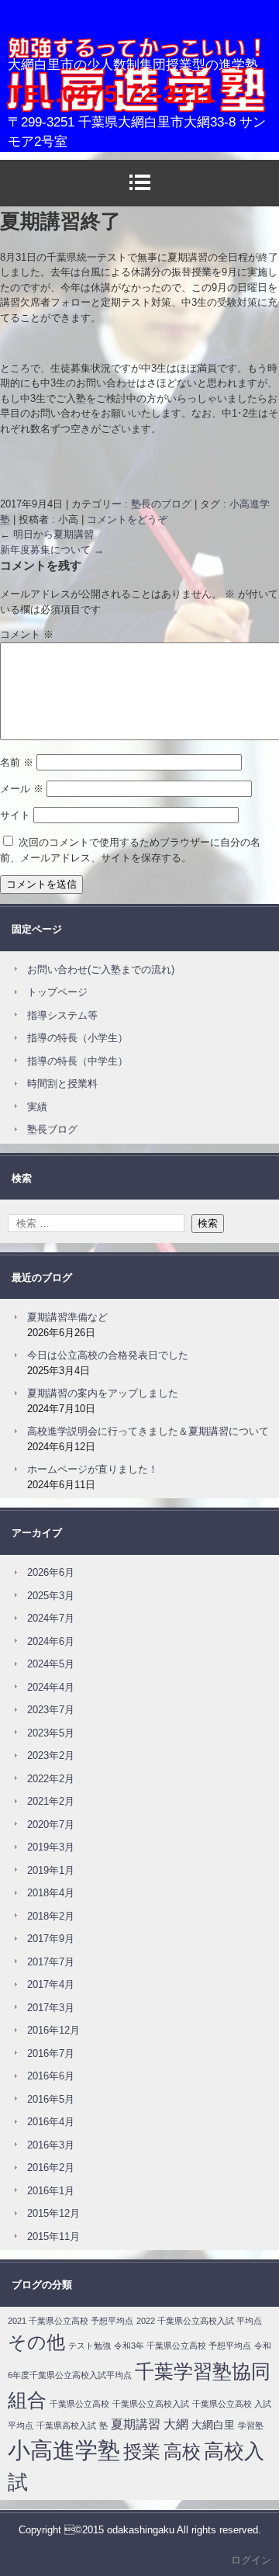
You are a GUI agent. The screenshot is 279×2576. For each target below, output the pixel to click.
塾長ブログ (52, 1129)
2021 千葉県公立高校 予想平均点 (71, 2321)
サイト (15, 815)
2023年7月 (51, 1710)
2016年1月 (51, 2191)
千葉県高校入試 (66, 2425)
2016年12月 (53, 2030)
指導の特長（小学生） (77, 1038)
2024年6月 (51, 1641)
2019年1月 (51, 1870)
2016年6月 (51, 2076)
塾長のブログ (161, 504)
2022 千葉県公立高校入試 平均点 (199, 2321)
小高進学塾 (50, 66)
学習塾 (251, 2425)
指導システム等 (62, 1015)
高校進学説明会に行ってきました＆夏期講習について (148, 1431)
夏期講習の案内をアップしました (103, 1393)
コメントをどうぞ (127, 519)
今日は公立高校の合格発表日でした (108, 1355)
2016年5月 (51, 2099)
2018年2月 (51, 1916)
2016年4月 (51, 2122)
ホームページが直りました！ (93, 1469)
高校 (182, 2451)
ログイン (251, 2560)
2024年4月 (51, 1687)
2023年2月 (51, 1755)
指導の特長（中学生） (77, 1061)
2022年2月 (51, 1779)
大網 (176, 2424)
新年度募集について (52, 550)
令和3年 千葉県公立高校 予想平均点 (183, 2346)
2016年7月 (51, 2053)
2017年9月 (51, 1939)
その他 (36, 2342)
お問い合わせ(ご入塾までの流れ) (101, 969)
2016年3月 (51, 2145)
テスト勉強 (90, 2346)
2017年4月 (51, 1984)
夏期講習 (136, 2424)
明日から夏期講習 (47, 534)
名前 (17, 762)
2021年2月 (51, 1801)
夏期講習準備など (67, 1317)
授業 (142, 2451)
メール (22, 789)
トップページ (57, 992)
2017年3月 (51, 2008)
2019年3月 (51, 1847)
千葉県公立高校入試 (151, 2404)
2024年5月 (51, 1664)
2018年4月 (51, 1893)
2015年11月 (53, 2237)
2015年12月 (53, 2213)
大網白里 (213, 2425)
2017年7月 (51, 1962)
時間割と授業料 (62, 1084)
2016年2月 (51, 2167)
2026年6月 (51, 1572)
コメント (27, 634)
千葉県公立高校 (79, 2404)
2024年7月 (51, 1618)
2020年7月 (51, 1825)
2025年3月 (51, 1596)
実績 (37, 1107)
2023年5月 (51, 1733)
